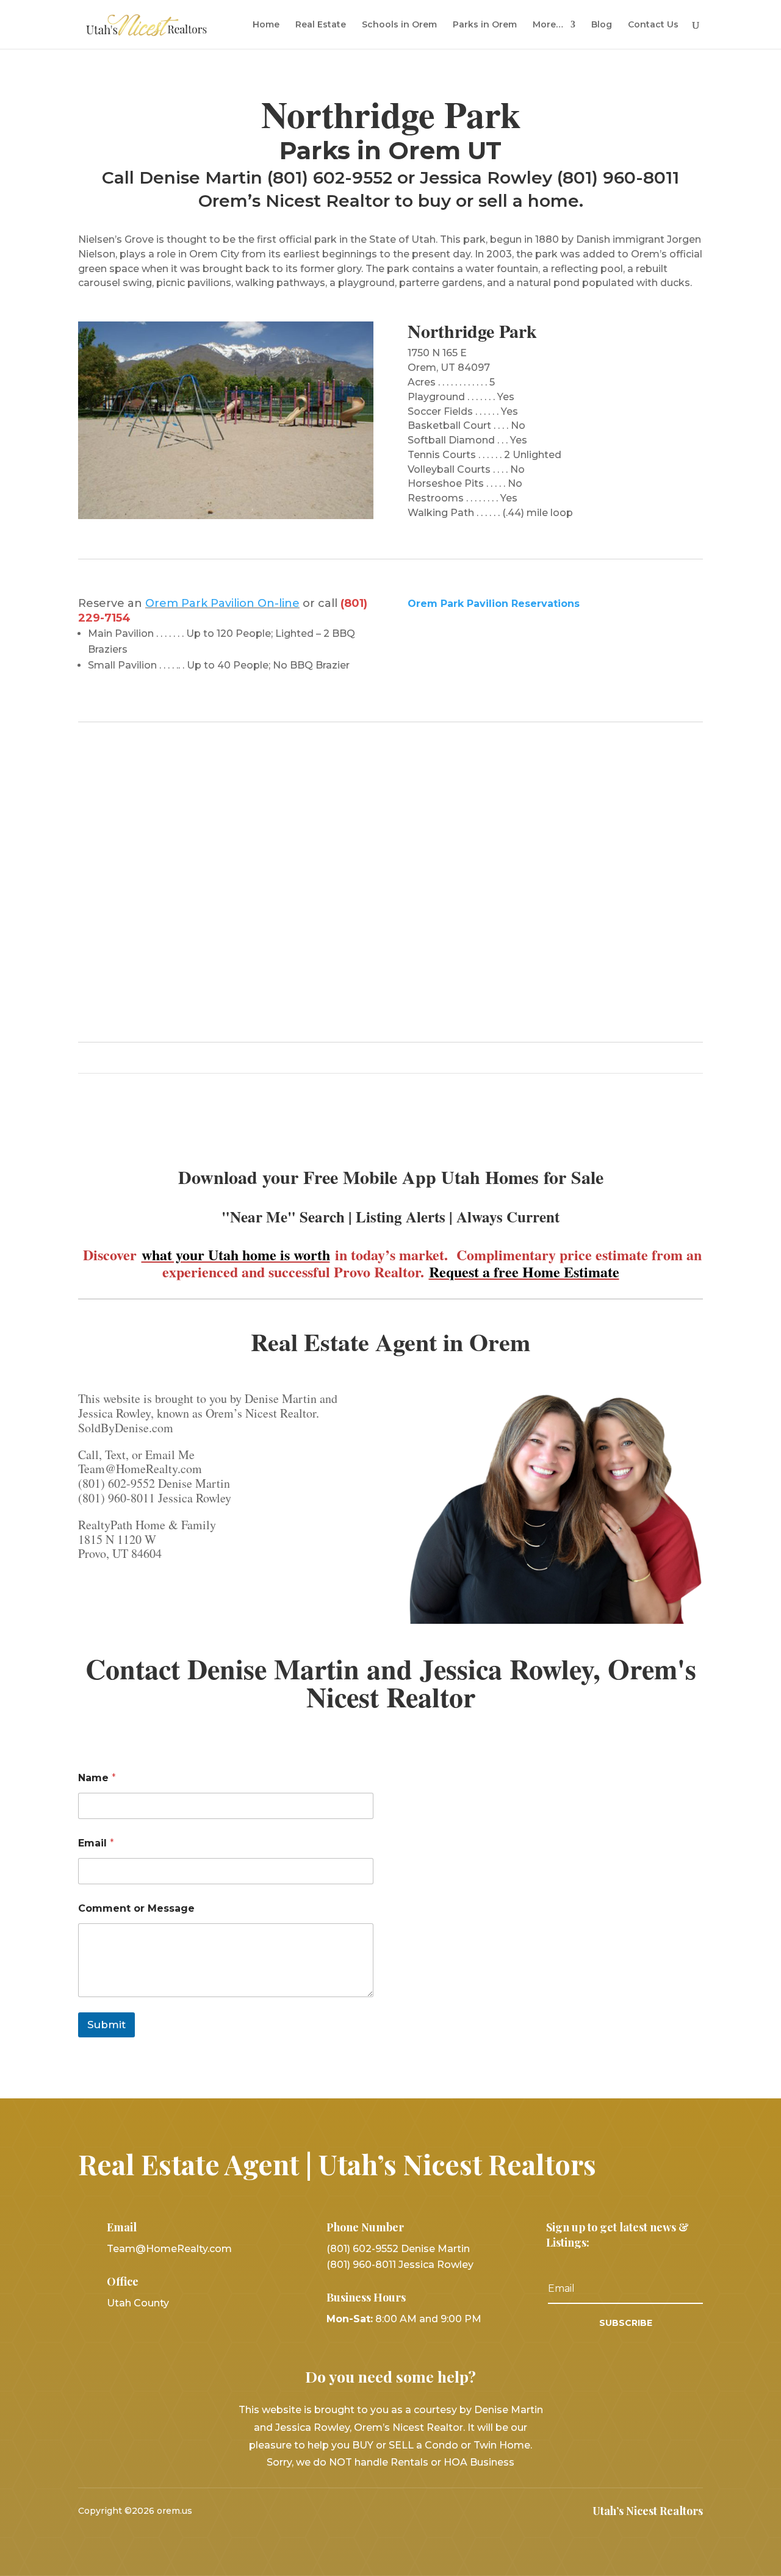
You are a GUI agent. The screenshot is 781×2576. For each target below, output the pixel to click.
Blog (602, 25)
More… (548, 25)
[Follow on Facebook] (359, 2511)
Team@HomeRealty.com (169, 2249)
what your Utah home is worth (236, 1254)
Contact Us (653, 25)
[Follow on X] (390, 2511)
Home (266, 25)
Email (96, 1843)
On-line (279, 603)
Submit (106, 2025)
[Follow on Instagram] (422, 2511)
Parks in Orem (485, 25)
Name (97, 1778)
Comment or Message (136, 1908)
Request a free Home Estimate (524, 1272)
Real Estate (321, 25)
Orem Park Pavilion (201, 603)
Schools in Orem (399, 25)
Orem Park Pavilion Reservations (494, 604)
